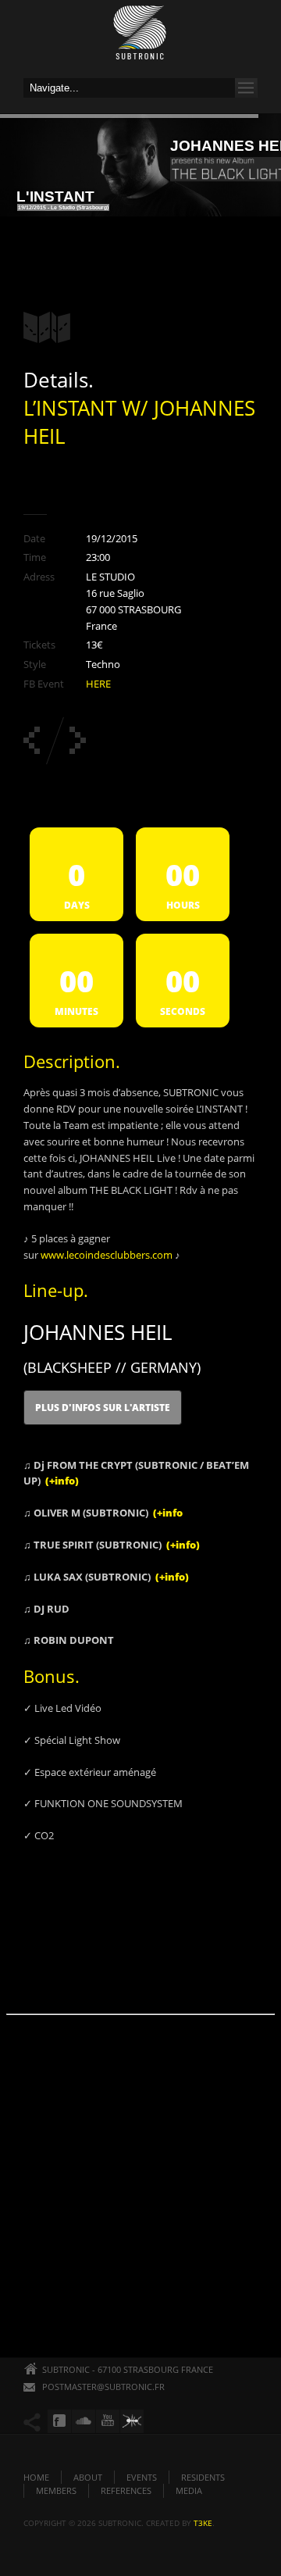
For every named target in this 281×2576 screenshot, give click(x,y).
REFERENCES (126, 2490)
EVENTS (142, 2477)
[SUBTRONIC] (140, 37)
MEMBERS (56, 2490)
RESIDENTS (203, 2477)
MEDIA (189, 2490)
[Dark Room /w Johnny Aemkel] (78, 740)
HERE (98, 684)
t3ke (203, 2523)
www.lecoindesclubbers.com (107, 1255)
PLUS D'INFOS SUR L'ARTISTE (103, 1408)
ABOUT (88, 2477)
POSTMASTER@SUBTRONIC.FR (103, 2387)
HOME (36, 2477)
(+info (168, 1513)
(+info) (62, 1481)
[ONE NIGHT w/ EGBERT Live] (32, 740)
